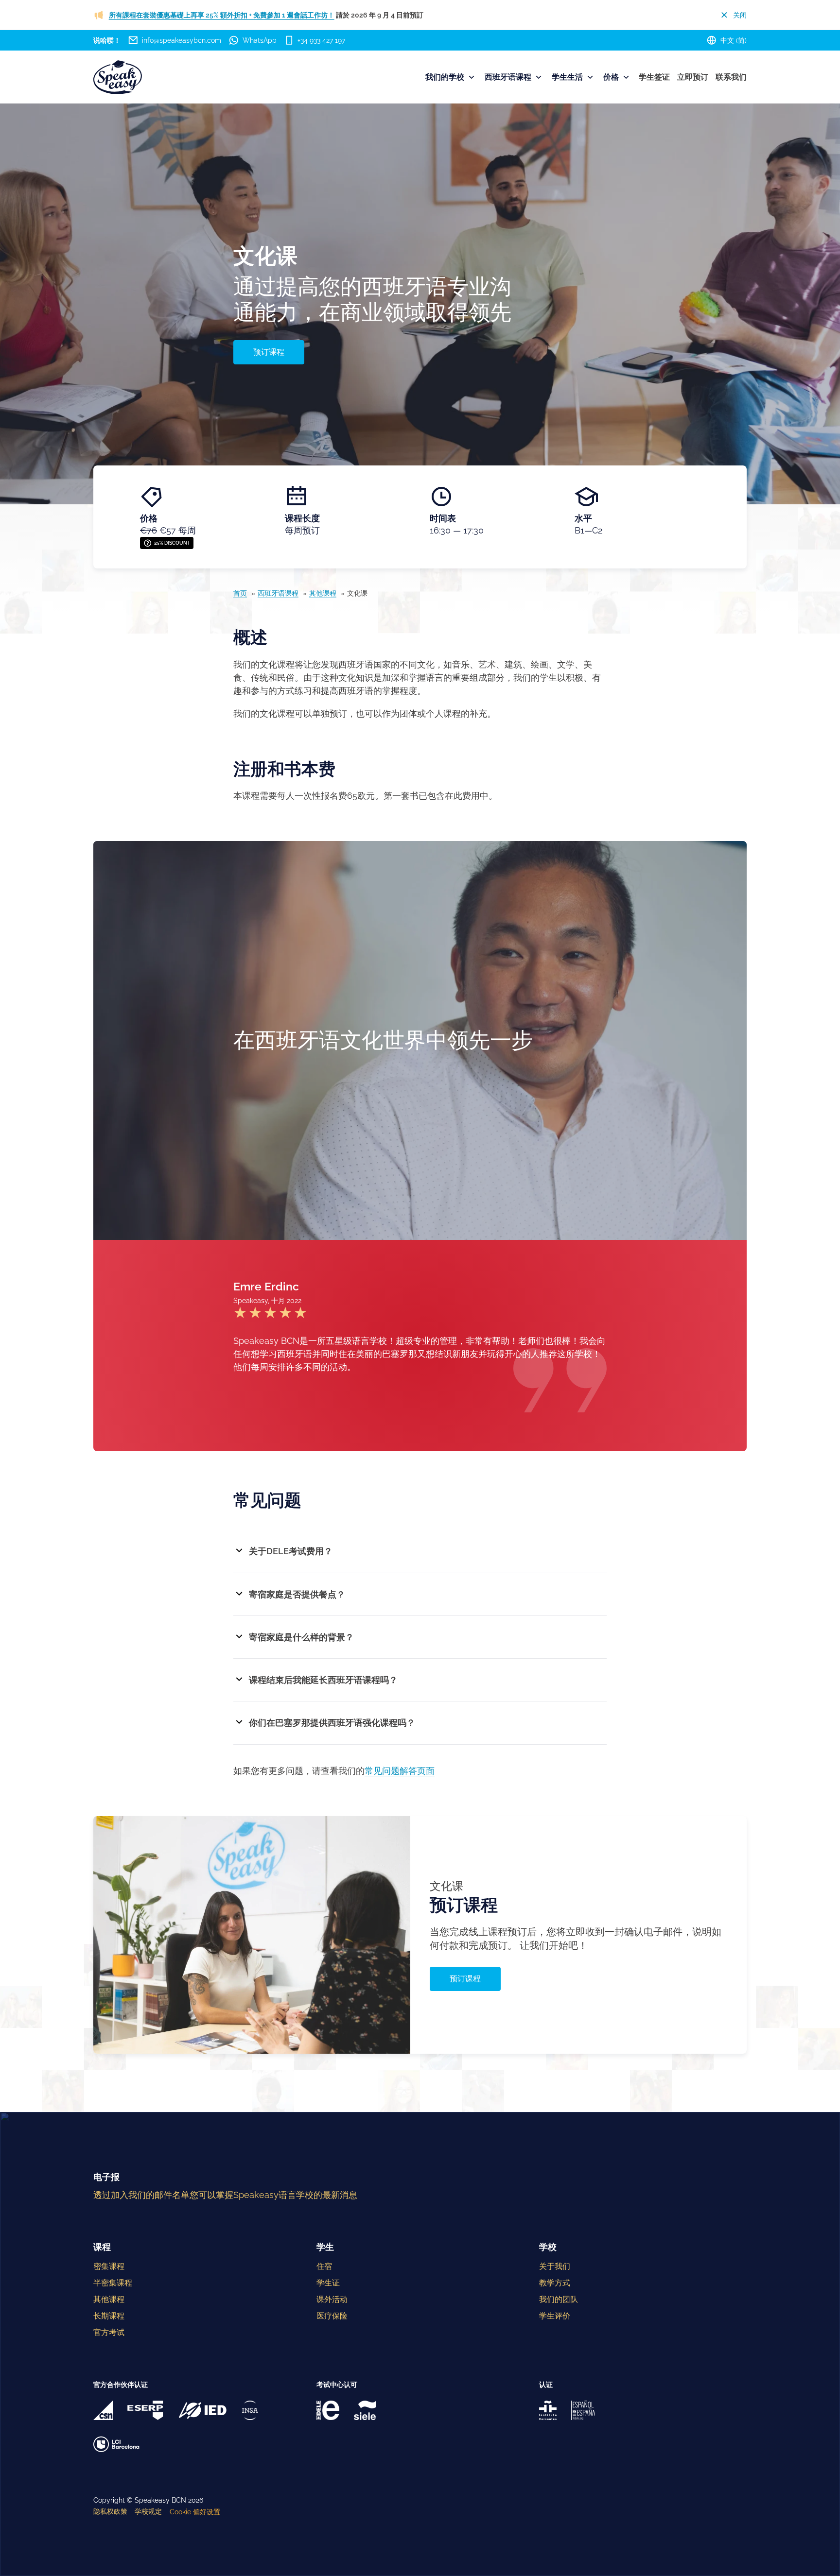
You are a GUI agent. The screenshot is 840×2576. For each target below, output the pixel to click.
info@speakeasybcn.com (182, 40)
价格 (611, 77)
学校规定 (148, 2511)
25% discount (172, 543)
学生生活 (567, 77)
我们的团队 (559, 2299)
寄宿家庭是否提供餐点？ (297, 1594)
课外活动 (332, 2299)
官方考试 (109, 2332)
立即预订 (693, 77)
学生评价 (555, 2316)
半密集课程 (113, 2283)
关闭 (740, 15)
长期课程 (109, 2316)
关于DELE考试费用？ (291, 1551)
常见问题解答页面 (400, 1771)
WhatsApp (260, 40)
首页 (240, 593)
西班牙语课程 (508, 77)
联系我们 (731, 77)
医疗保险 (332, 2316)
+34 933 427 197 (321, 40)
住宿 (324, 2266)
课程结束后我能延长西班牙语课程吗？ (323, 1680)
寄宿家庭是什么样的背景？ (301, 1637)
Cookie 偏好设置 (195, 2512)
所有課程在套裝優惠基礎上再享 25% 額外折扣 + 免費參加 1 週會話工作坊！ (222, 15)
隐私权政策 (110, 2511)
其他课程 (323, 593)
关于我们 (555, 2266)
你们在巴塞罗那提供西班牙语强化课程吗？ (332, 1723)
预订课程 (269, 352)
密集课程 (109, 2266)
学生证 (328, 2283)
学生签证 (654, 77)
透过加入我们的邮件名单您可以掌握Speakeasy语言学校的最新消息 (225, 2195)
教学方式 (555, 2283)
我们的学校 (445, 77)
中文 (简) (734, 40)
